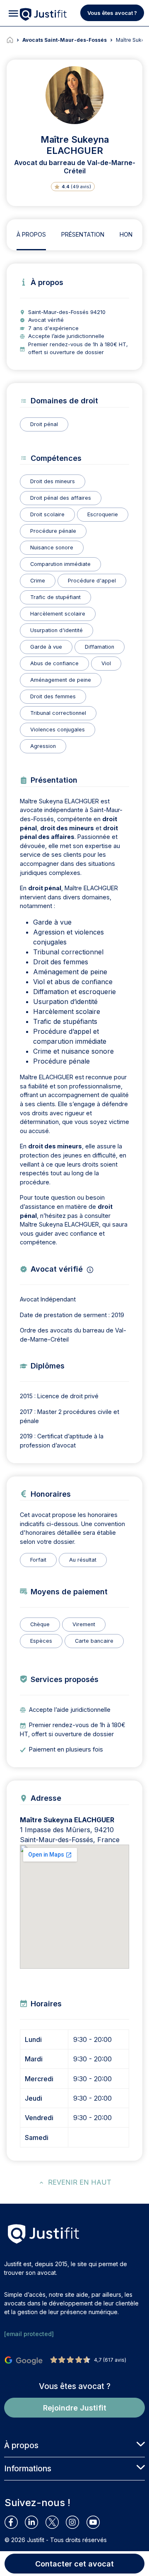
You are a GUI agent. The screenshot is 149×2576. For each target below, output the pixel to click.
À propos (31, 234)
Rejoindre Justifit (75, 2408)
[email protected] (29, 2334)
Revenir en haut (80, 2182)
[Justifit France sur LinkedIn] (35, 2522)
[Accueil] (14, 40)
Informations (28, 2468)
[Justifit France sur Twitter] (56, 2522)
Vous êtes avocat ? (112, 13)
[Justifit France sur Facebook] (15, 2522)
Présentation (83, 234)
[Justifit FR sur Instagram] (76, 2522)
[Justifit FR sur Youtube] (97, 2522)
